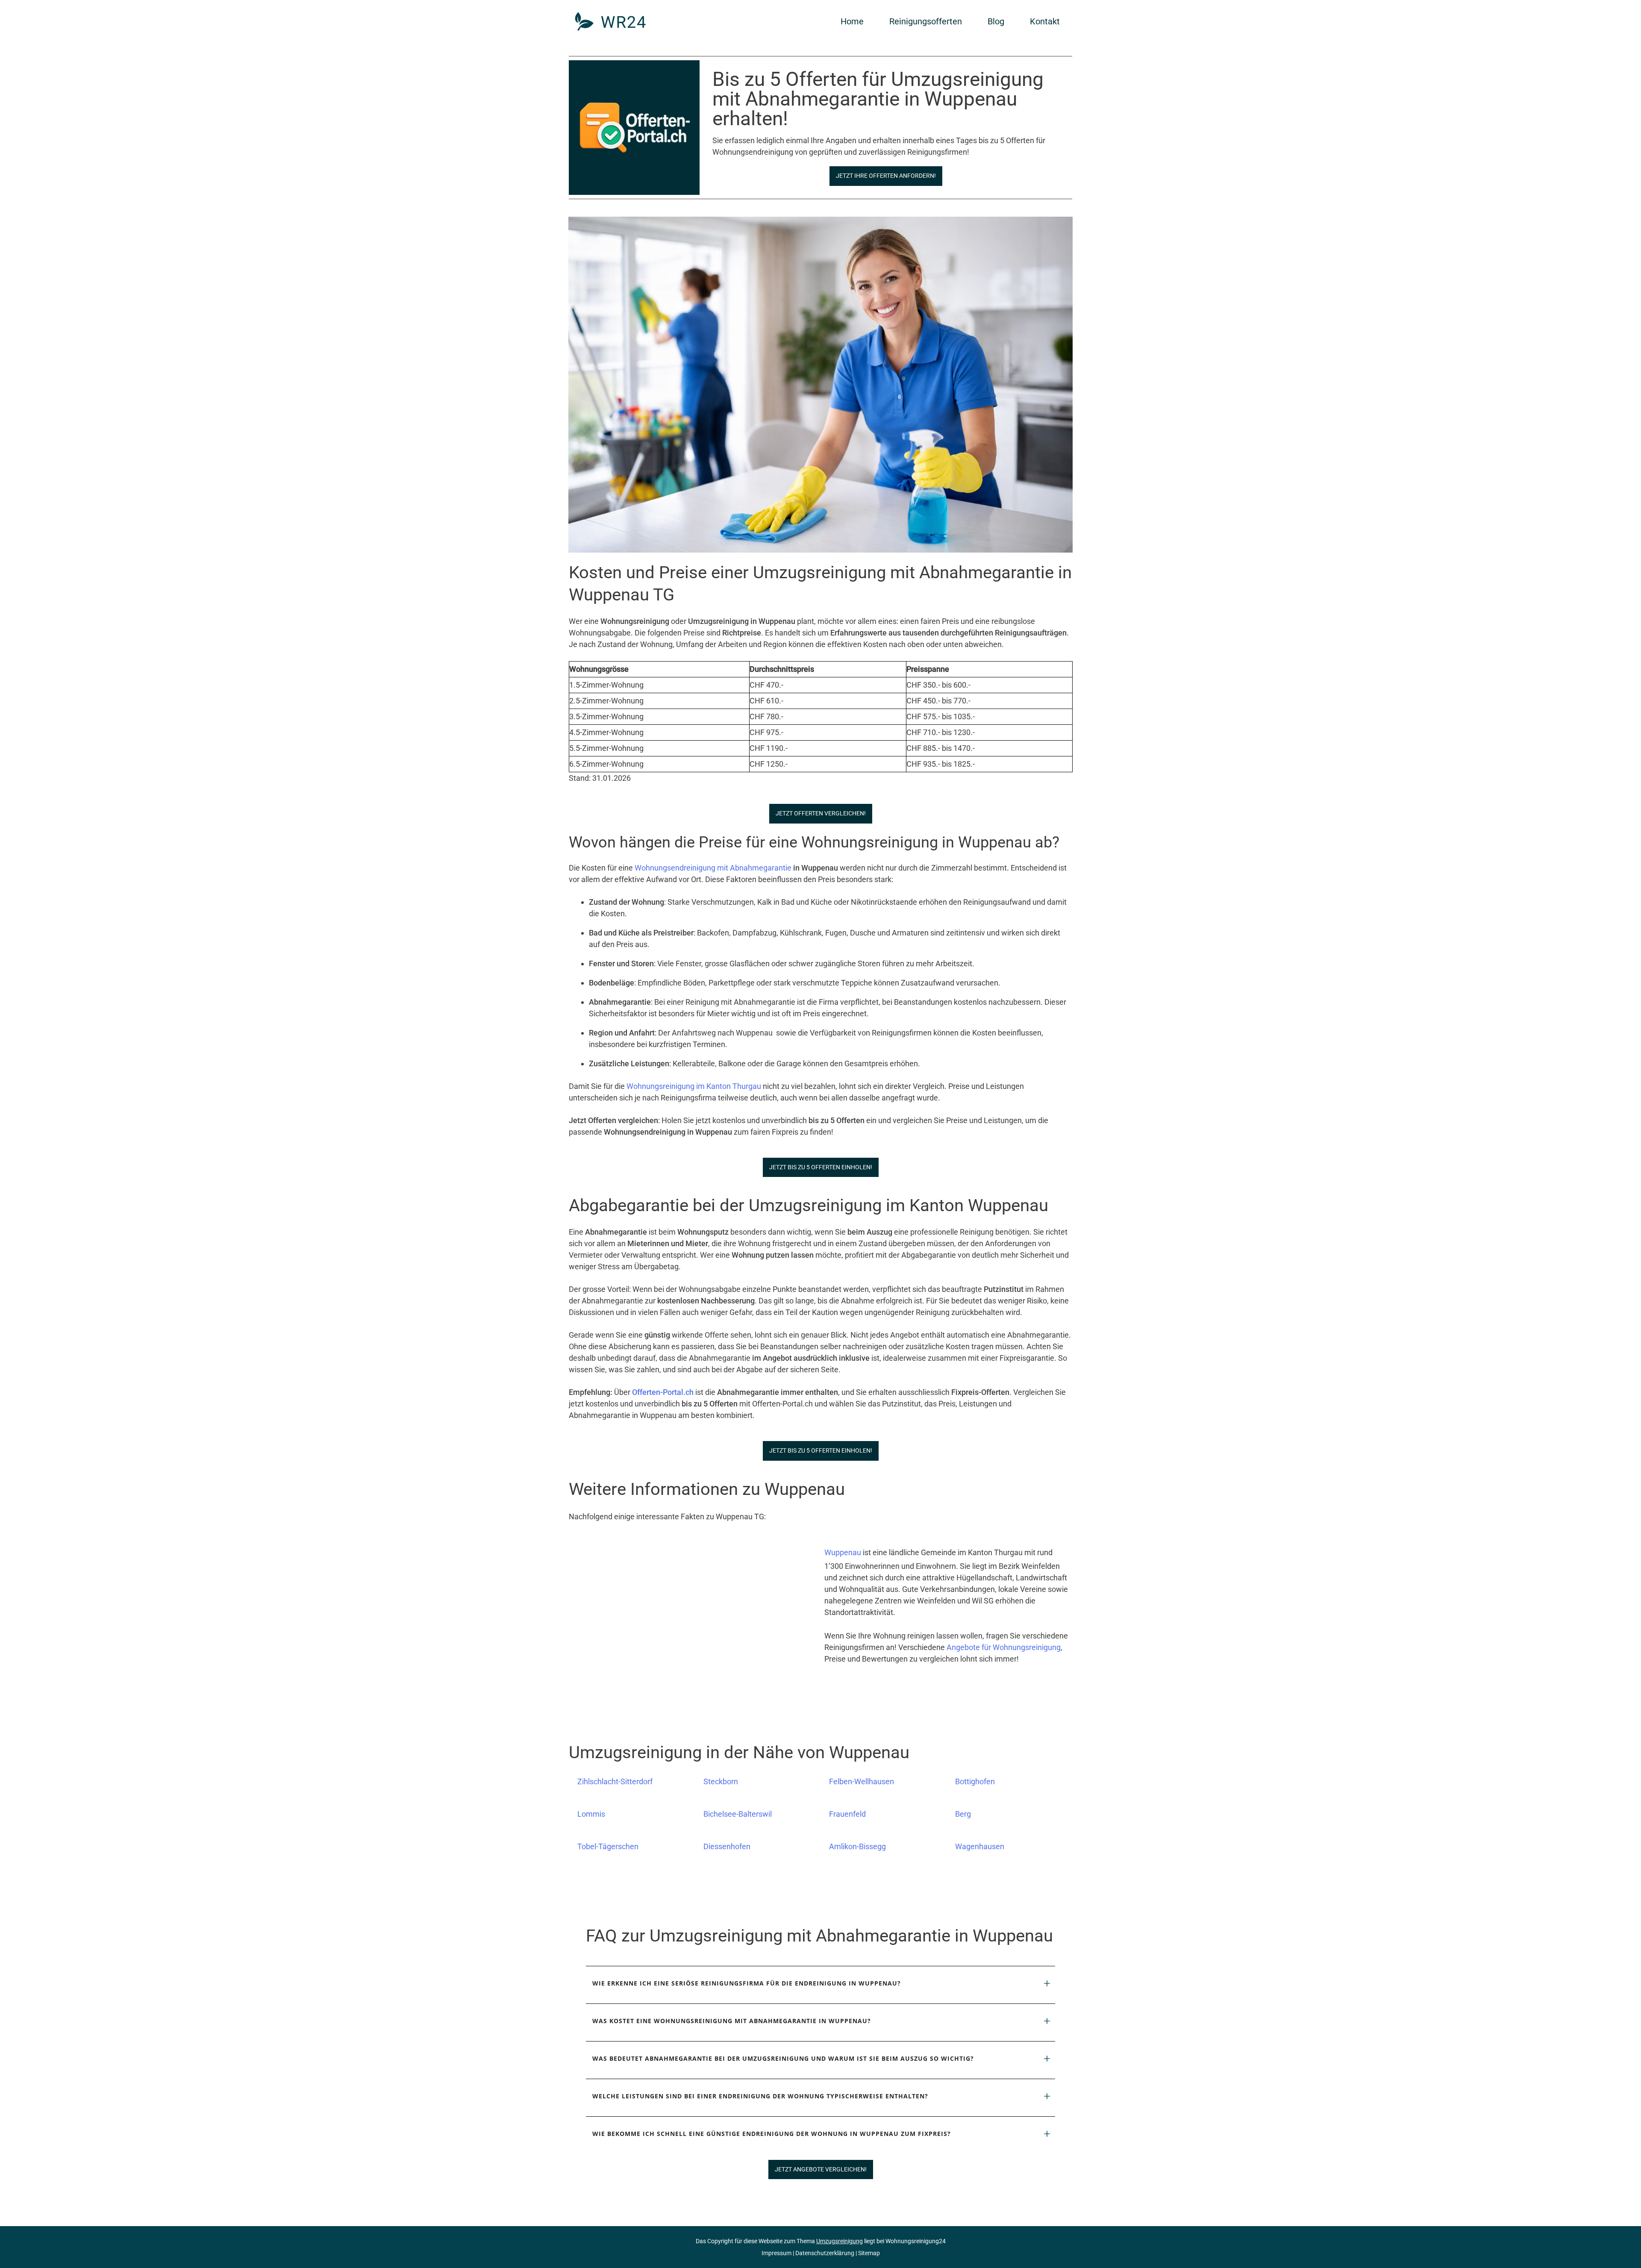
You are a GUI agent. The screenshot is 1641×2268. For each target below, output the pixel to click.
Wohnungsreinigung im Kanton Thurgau (694, 1086)
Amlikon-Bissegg (857, 1846)
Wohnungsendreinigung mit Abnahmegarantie (713, 868)
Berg (963, 1814)
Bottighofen (975, 1781)
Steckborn (721, 1781)
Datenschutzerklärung (825, 2253)
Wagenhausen (980, 1846)
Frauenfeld (847, 1814)
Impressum (776, 2253)
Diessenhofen (727, 1846)
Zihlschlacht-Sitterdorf (615, 1781)
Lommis (591, 1814)
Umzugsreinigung (840, 2241)
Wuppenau (843, 1552)
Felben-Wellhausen (862, 1781)
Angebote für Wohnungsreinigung (1004, 1647)
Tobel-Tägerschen (608, 1846)
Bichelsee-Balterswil (738, 1814)
